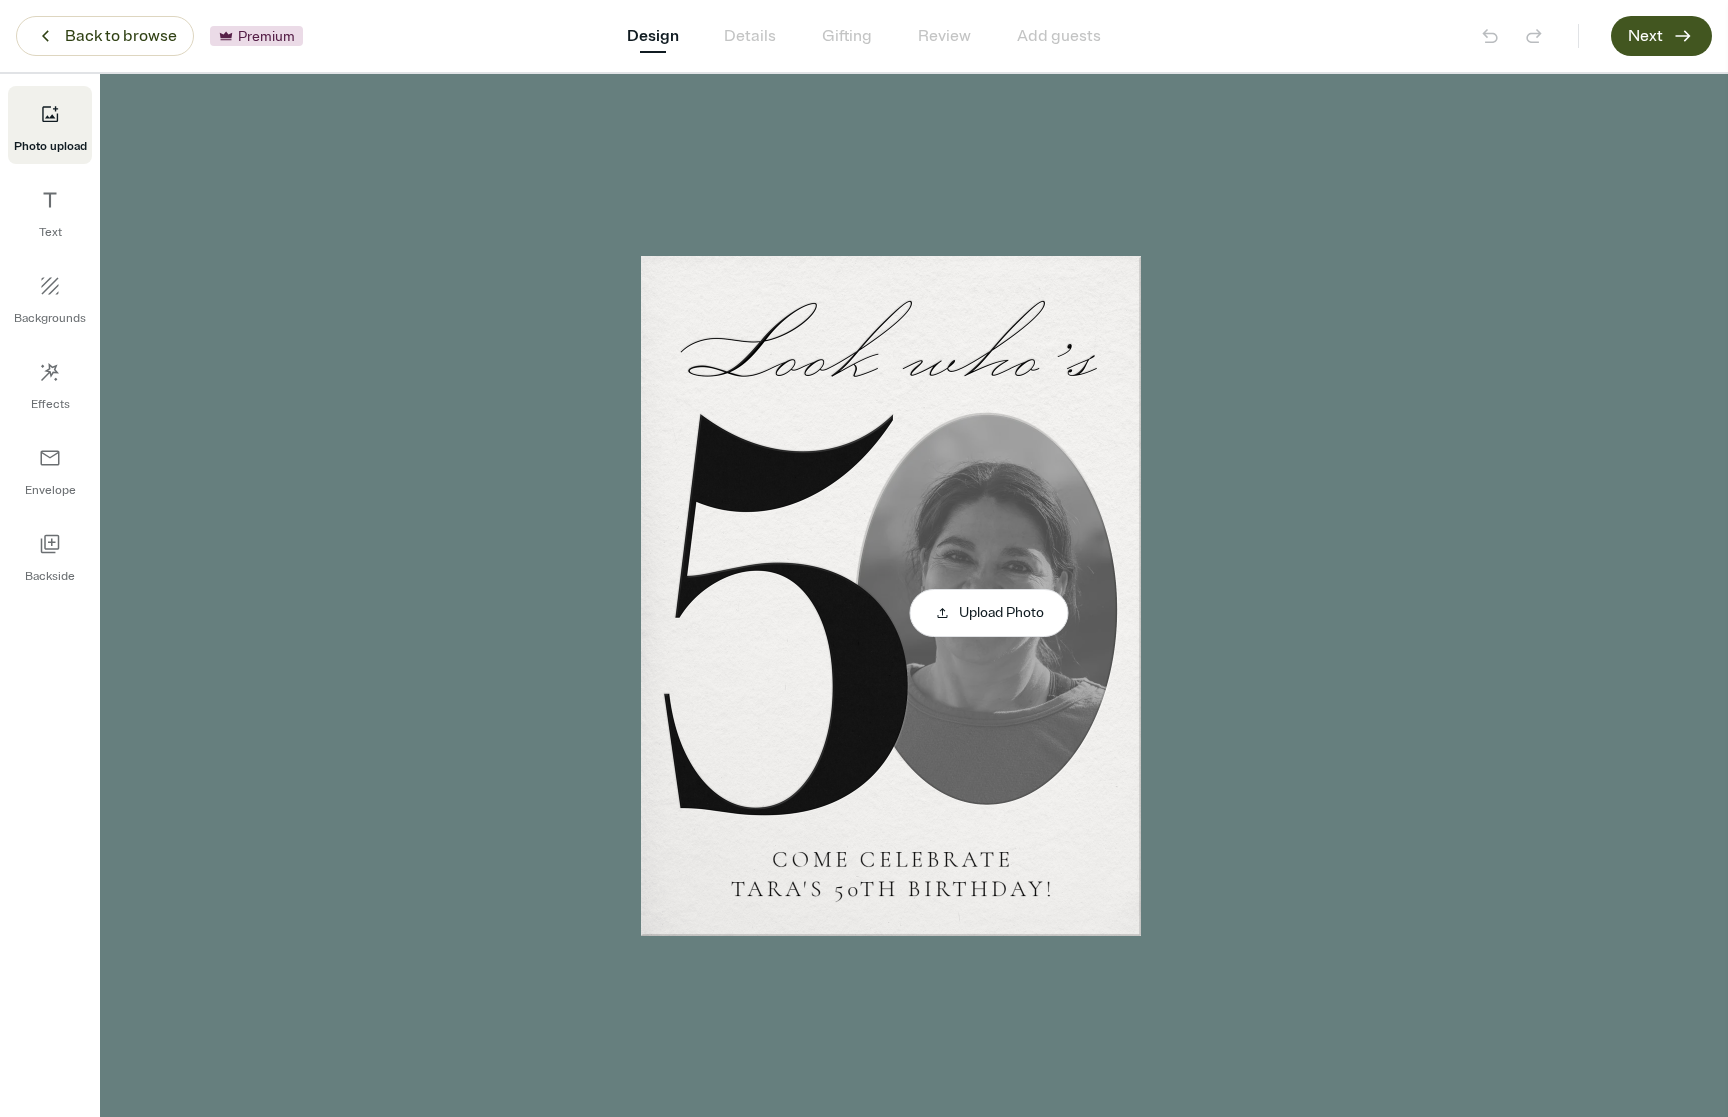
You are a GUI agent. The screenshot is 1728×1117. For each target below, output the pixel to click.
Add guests (1059, 36)
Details (750, 36)
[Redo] (1534, 36)
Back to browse (121, 36)
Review (944, 36)
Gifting (847, 36)
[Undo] (1490, 36)
